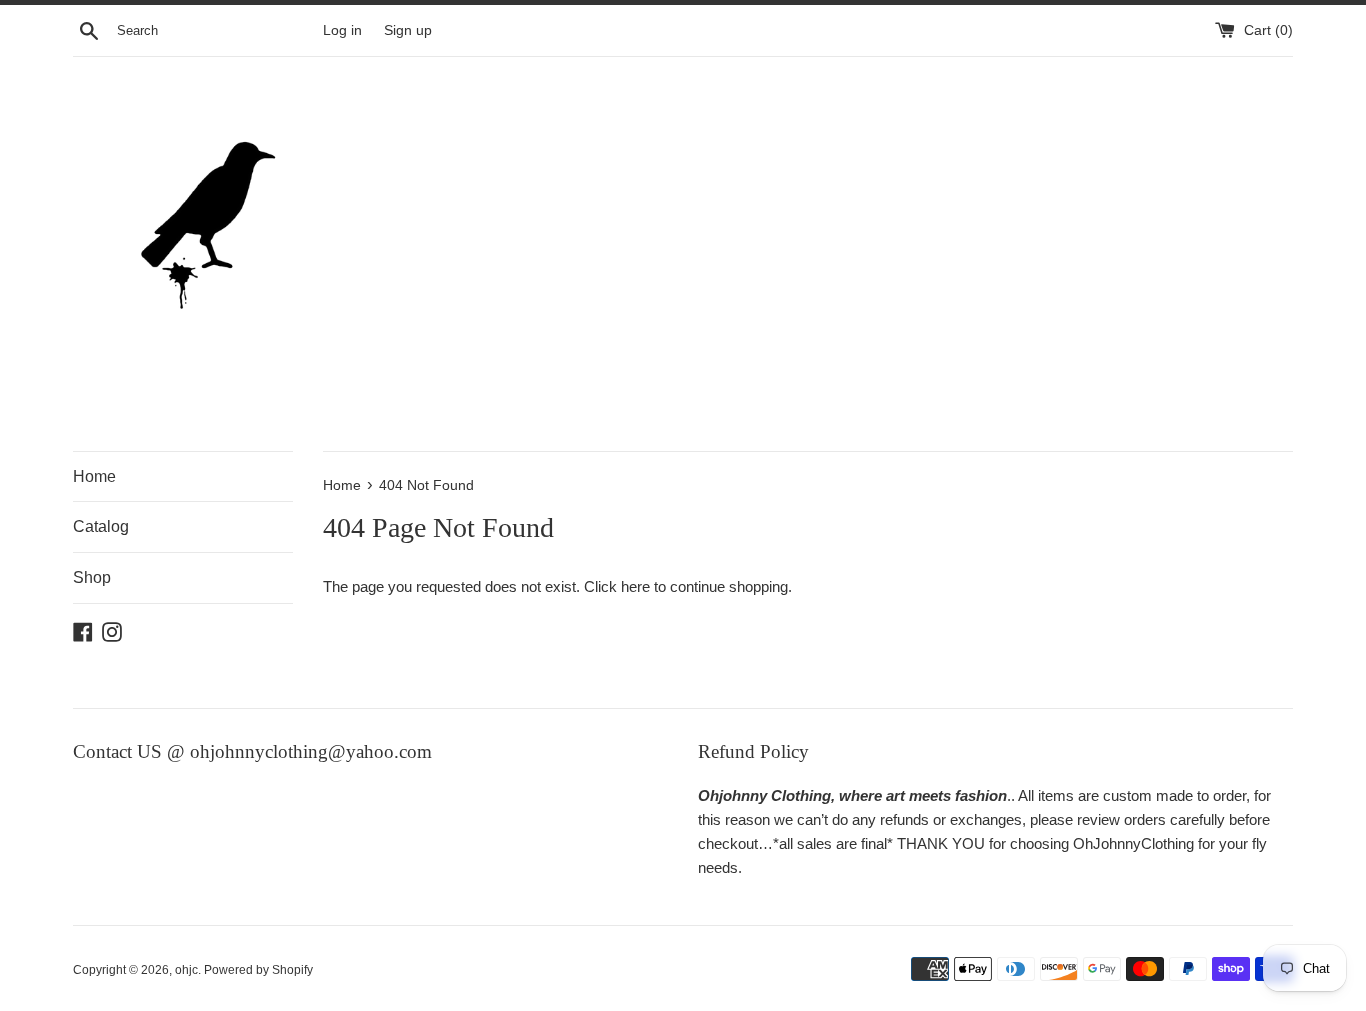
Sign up (408, 30)
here (635, 586)
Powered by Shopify (258, 970)
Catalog (101, 526)
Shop (92, 577)
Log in (342, 30)
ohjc (186, 970)
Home (94, 476)
